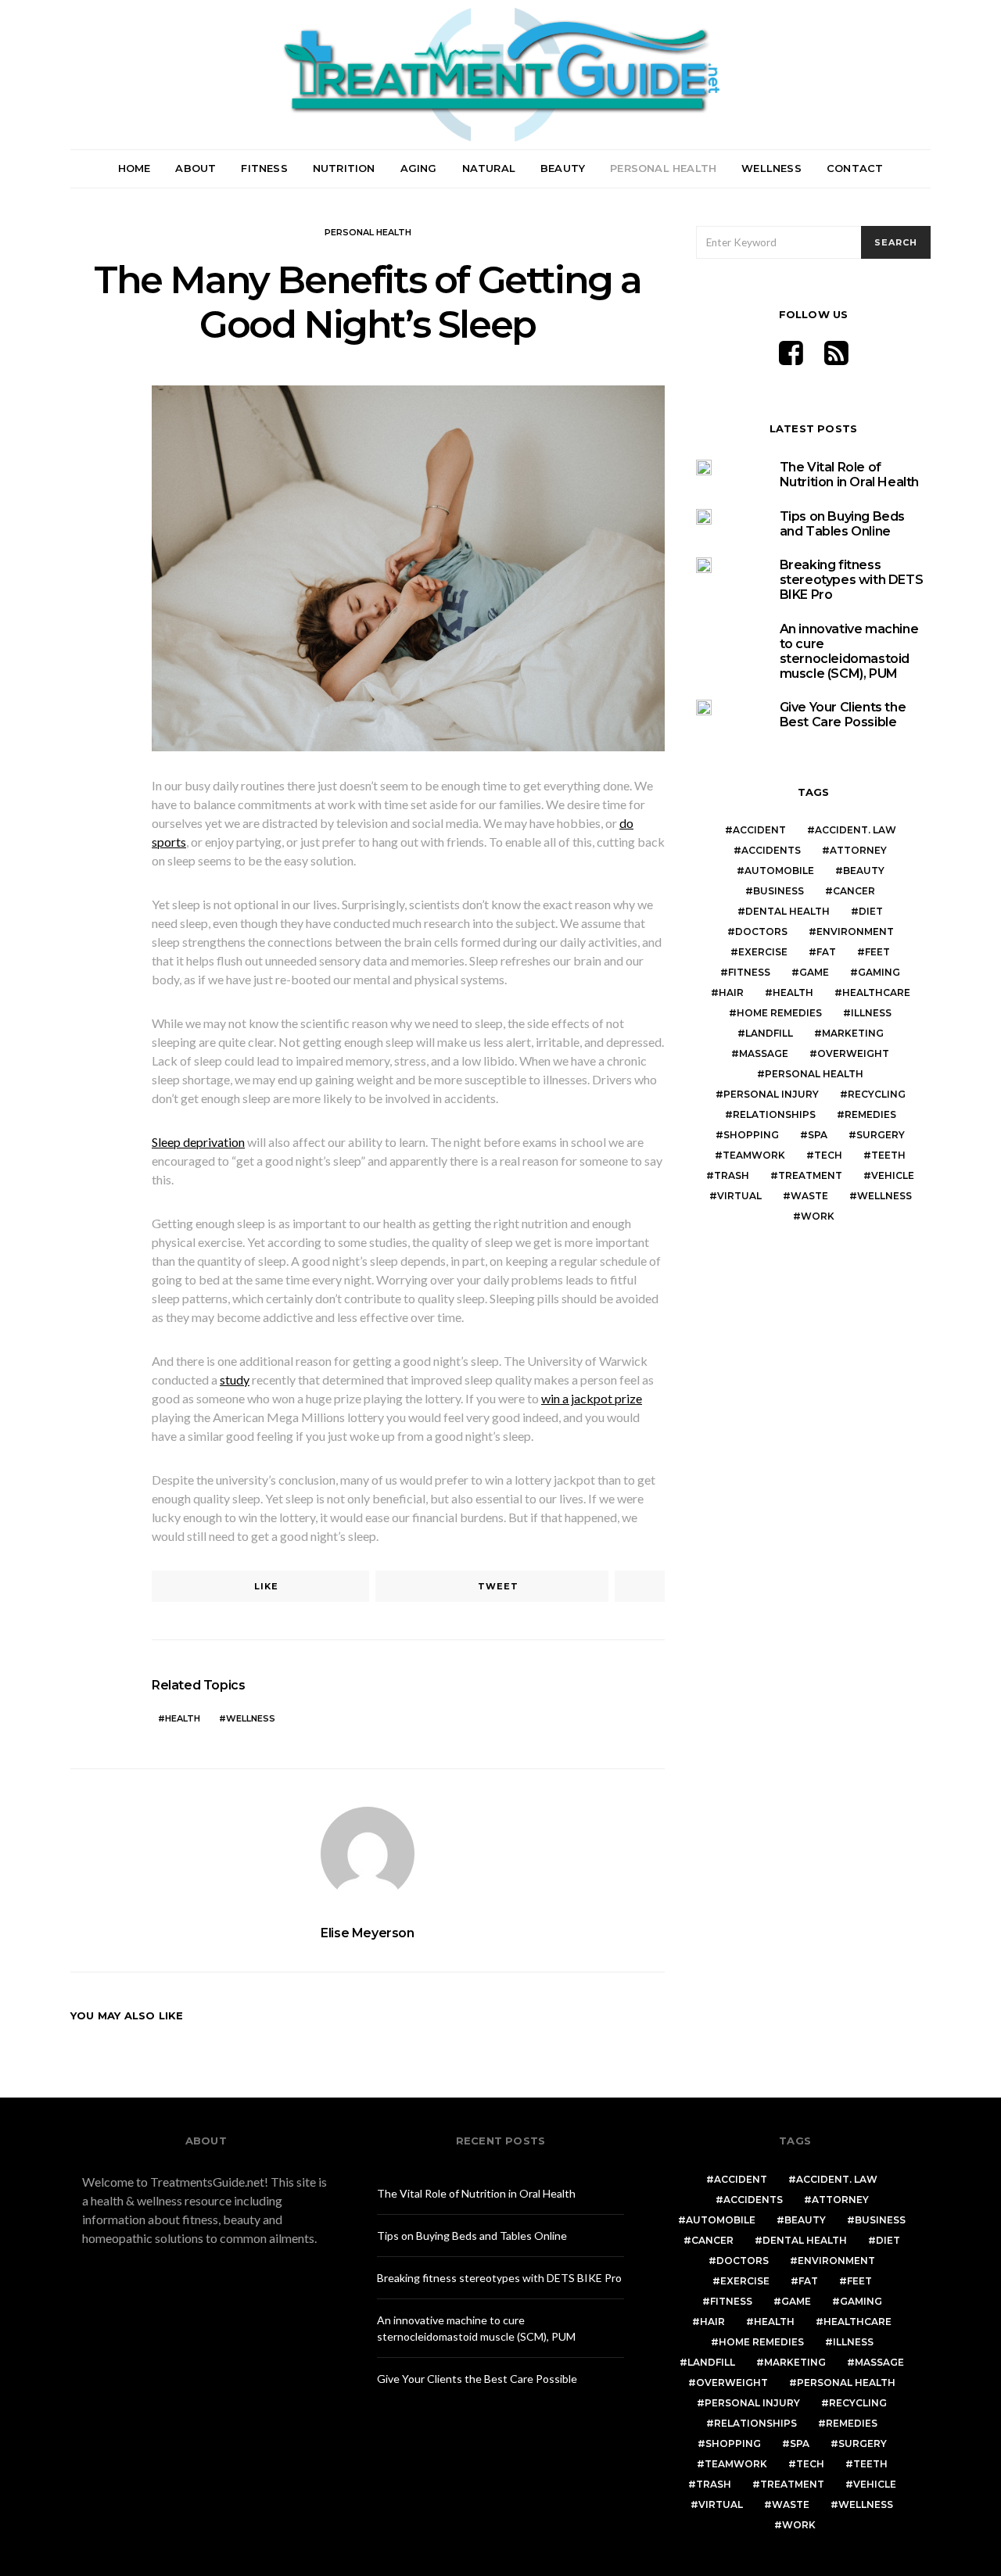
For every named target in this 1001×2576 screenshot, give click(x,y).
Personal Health (663, 168)
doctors (761, 932)
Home (135, 168)
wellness (251, 1718)
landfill (769, 1033)
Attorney (858, 850)
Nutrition (344, 168)
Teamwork (754, 1155)
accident (759, 830)
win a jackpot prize (592, 1398)
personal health (814, 1074)
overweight (853, 1053)
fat (826, 952)
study (235, 1379)
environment (855, 932)
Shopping (751, 1135)
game (814, 972)
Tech (828, 1155)
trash (732, 1175)
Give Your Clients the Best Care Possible (843, 715)
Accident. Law (856, 830)
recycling (877, 1094)
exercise (763, 952)
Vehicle (893, 1175)
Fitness (264, 168)
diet (871, 911)
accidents (771, 850)
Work (818, 1216)
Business (779, 891)
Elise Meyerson (367, 1933)
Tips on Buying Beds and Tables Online (842, 524)
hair (731, 992)
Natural (489, 168)
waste (809, 1196)
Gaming (879, 972)
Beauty (563, 168)
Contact (855, 168)
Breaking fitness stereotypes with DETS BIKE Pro (852, 580)
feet (877, 952)
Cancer (854, 891)
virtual (739, 1196)
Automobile (779, 871)
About (196, 168)
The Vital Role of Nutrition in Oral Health (849, 475)
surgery (881, 1135)
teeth (888, 1155)
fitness (749, 972)
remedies (870, 1114)
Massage (764, 1053)
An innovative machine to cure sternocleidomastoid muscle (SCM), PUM (849, 652)
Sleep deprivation (198, 1142)
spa (818, 1135)
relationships (774, 1114)
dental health (788, 911)
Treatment (810, 1175)
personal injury (771, 1094)
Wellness (771, 168)
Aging (419, 168)
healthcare (876, 992)
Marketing (853, 1033)
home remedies (779, 1013)
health (183, 1718)
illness (871, 1013)
